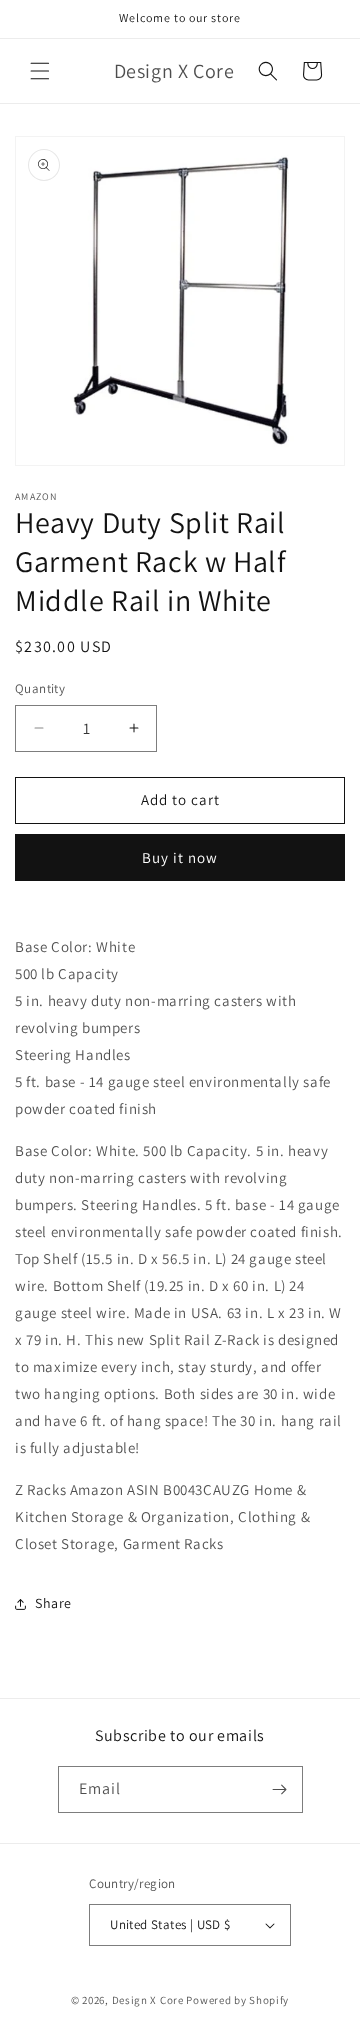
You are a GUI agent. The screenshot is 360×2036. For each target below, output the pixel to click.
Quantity (40, 688)
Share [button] (53, 1603)
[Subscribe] (280, 1789)
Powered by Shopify (237, 2000)
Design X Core (148, 2000)
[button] (40, 71)
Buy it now (180, 857)
